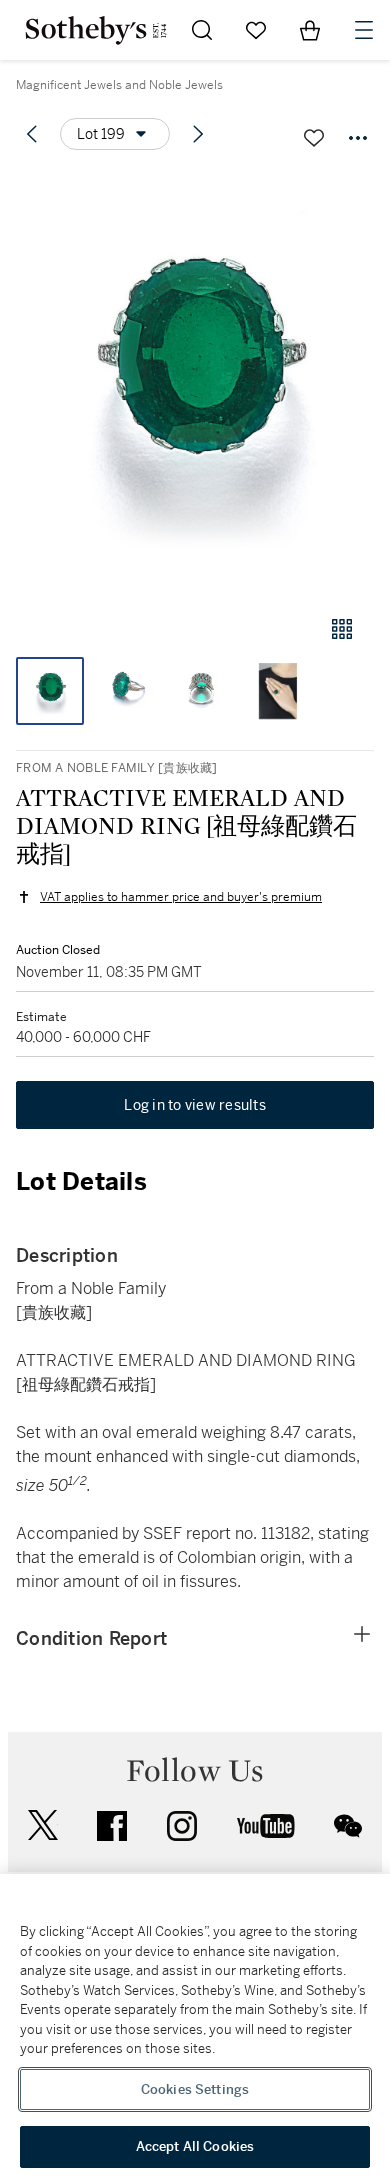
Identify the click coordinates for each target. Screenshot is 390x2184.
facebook (112, 1826)
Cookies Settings (195, 2089)
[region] (195, 2029)
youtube (266, 1826)
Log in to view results (195, 1105)
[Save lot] (314, 138)
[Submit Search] (202, 30)
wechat (348, 1826)
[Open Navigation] (364, 30)
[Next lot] (198, 134)
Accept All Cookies (195, 2146)
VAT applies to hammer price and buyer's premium (181, 897)
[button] (195, 383)
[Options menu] (358, 138)
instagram (182, 1826)
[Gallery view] (342, 629)
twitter (43, 1825)
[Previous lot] (32, 134)
